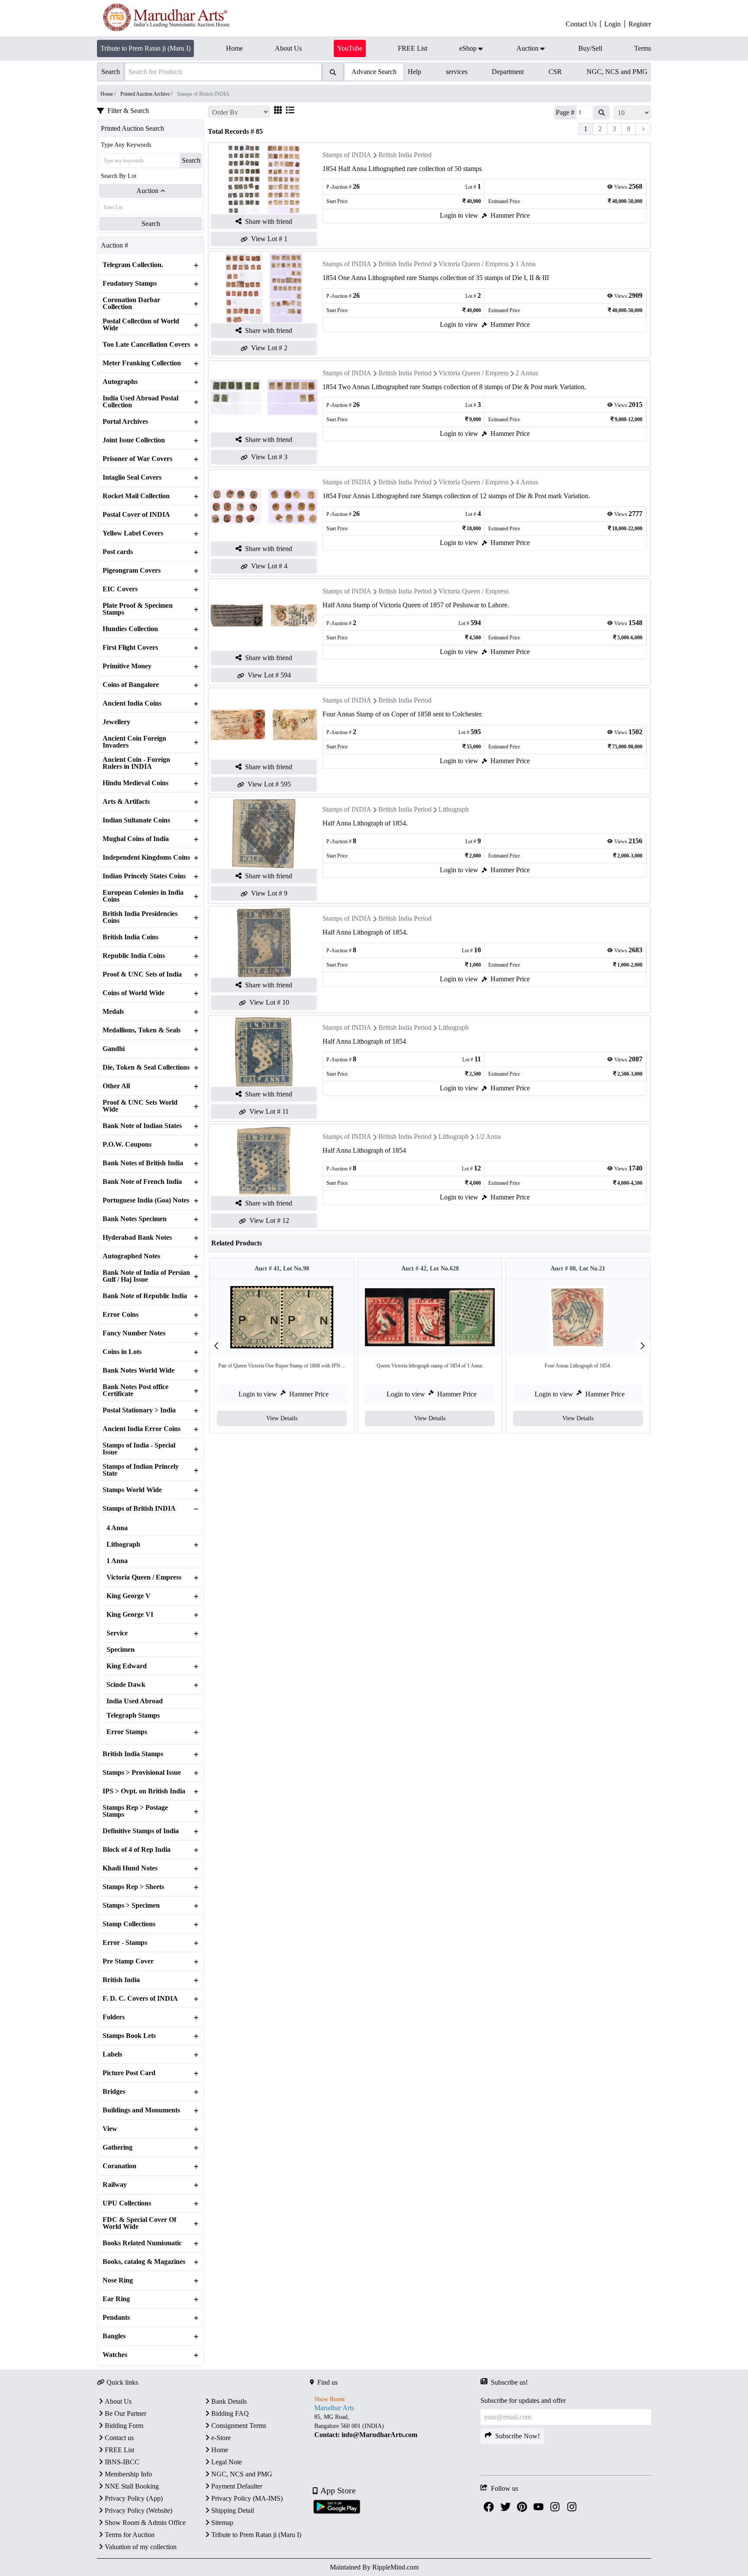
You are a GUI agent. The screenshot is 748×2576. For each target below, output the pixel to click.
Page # (565, 112)
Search (191, 160)
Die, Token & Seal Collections (146, 1067)
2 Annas (527, 373)
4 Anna (117, 1528)
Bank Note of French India (142, 1182)
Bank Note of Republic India (145, 1296)
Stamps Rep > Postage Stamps (135, 1811)
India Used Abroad (135, 1701)
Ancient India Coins (132, 703)
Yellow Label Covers (133, 533)
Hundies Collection (130, 629)
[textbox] (395, 2426)
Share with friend (269, 221)
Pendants (116, 2318)
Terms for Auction (130, 2535)
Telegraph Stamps (133, 1715)
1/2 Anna (488, 1136)
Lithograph (123, 1544)
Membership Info (128, 2474)
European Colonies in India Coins (143, 896)
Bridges (114, 2092)
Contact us (119, 2438)
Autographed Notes (131, 1256)
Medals (113, 1012)
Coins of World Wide (134, 993)
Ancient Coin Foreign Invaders (134, 742)
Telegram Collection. (133, 265)
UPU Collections (127, 2203)
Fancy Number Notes (134, 1333)
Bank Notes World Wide (139, 1370)
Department (508, 72)
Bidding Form (124, 2426)
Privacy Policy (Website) (139, 2510)
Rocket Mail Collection (136, 496)
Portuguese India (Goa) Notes (146, 1200)
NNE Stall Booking (132, 2486)
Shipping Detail (233, 2510)
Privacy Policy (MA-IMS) (247, 2498)
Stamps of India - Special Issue (139, 1449)
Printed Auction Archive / (147, 94)
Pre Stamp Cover (128, 1961)
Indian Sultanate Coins (136, 820)
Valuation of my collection (141, 2547)
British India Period (405, 155)
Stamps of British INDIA (139, 1509)
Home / (109, 94)
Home (220, 2450)
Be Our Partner (126, 2413)
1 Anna (117, 1561)
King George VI (130, 1615)
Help (414, 72)
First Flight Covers (130, 648)
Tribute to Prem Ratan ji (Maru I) (145, 48)
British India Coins (131, 937)
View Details (282, 1418)
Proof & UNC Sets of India (142, 974)
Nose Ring (118, 2280)
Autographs (120, 382)
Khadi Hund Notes (130, 1868)
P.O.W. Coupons (127, 1145)
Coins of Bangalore (131, 685)
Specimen (121, 1650)
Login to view (459, 215)
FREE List (119, 2450)
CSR (555, 72)
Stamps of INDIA (347, 155)
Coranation (119, 2166)
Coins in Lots (122, 1352)
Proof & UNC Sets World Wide (140, 1106)
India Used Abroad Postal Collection (140, 402)
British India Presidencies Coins (140, 917)
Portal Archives (125, 422)
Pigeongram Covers (132, 571)
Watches (115, 2355)
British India (121, 1980)
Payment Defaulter (237, 2486)
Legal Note (227, 2462)
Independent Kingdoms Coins (146, 858)
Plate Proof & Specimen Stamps (138, 609)
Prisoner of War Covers (137, 459)
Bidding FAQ (230, 2413)
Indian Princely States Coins (144, 876)
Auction (147, 191)
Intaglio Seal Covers (132, 477)
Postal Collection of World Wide (141, 325)
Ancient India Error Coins (142, 1429)
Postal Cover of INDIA (136, 515)
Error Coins (121, 1315)
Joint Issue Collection (134, 440)
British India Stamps (133, 1754)
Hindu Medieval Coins (135, 783)
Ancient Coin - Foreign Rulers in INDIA (136, 763)
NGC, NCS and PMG (617, 72)
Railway (115, 2185)
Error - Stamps (125, 1943)
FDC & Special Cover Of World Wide (139, 2223)
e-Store (221, 2438)
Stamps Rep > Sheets (133, 1887)
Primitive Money (127, 666)
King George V (129, 1596)
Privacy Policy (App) (134, 2498)
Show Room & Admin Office (145, 2523)
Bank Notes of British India (143, 1163)
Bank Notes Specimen (135, 1219)
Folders (114, 2017)
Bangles (114, 2336)
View (110, 2129)
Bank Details (229, 2401)
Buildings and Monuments (141, 2110)
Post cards (118, 552)
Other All (116, 1086)
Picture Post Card (129, 2073)
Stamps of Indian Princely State (141, 1470)
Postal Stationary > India (139, 1410)
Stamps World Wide (132, 1490)
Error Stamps (127, 1732)
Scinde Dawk (126, 1685)
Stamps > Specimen (131, 1905)
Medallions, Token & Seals (142, 1030)
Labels (112, 2054)
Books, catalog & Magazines (144, 2262)
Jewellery (116, 722)
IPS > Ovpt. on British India (144, 1791)
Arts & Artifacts (126, 802)
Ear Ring (116, 2299)
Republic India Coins (134, 956)
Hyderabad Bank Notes (137, 1238)
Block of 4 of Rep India (137, 1850)
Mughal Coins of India (136, 839)
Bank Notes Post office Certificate (135, 1390)
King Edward (127, 1666)
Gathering (118, 2147)
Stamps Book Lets (129, 2036)
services (457, 72)
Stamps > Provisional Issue (142, 1773)
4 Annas (527, 482)
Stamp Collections (129, 1924)
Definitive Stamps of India (141, 1831)
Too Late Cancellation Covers (146, 345)
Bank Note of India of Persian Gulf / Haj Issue (146, 1276)
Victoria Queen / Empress (144, 1577)
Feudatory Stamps (130, 284)
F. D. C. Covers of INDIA (140, 1999)
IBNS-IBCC (122, 2462)
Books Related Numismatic (142, 2243)
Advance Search (374, 72)
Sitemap (222, 2523)
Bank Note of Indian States (142, 1126)
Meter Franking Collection (142, 363)
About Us (118, 2401)
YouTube (350, 48)
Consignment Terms (239, 2426)
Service (117, 1633)
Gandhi (114, 1049)
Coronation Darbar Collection (131, 303)
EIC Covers (120, 589)
